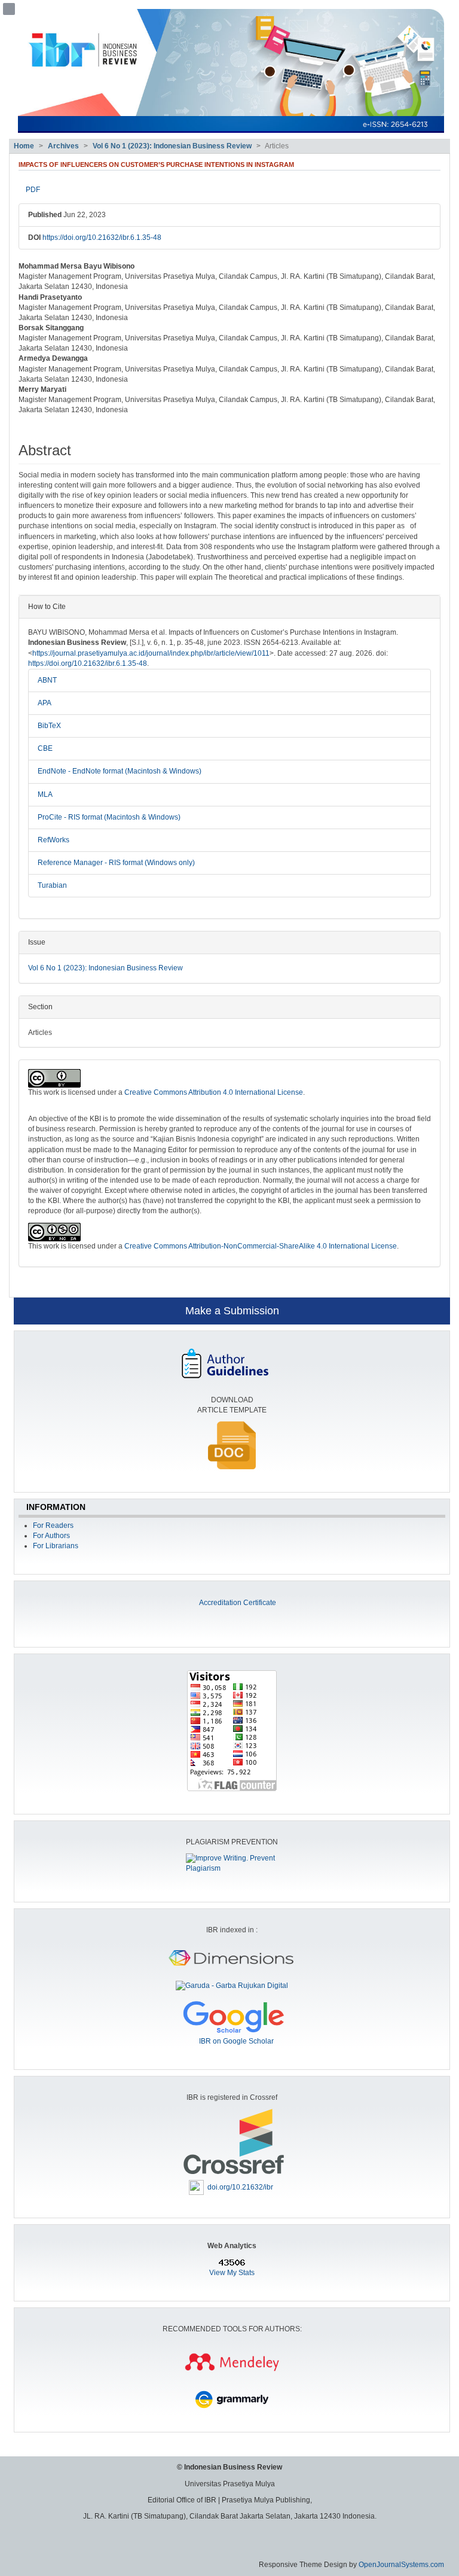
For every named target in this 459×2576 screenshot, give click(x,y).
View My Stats (232, 2273)
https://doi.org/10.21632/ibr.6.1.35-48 (102, 237)
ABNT (47, 680)
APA (45, 703)
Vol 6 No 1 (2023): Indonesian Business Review (172, 146)
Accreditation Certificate (238, 1603)
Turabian (52, 885)
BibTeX (49, 726)
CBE (45, 748)
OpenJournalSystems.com (401, 2565)
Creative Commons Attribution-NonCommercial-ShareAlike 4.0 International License (261, 1246)
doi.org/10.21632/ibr (240, 2187)
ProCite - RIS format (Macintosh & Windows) (109, 817)
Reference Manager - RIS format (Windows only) (116, 863)
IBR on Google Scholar (236, 2041)
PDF (33, 190)
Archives (63, 146)
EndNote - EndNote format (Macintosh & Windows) (120, 771)
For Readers (53, 1525)
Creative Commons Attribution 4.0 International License (214, 1092)
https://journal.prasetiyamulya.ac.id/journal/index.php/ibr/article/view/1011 (151, 653)
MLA (45, 794)
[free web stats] (232, 2263)
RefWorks (53, 840)
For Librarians (56, 1546)
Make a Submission (232, 1311)
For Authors (51, 1536)
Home (24, 146)
